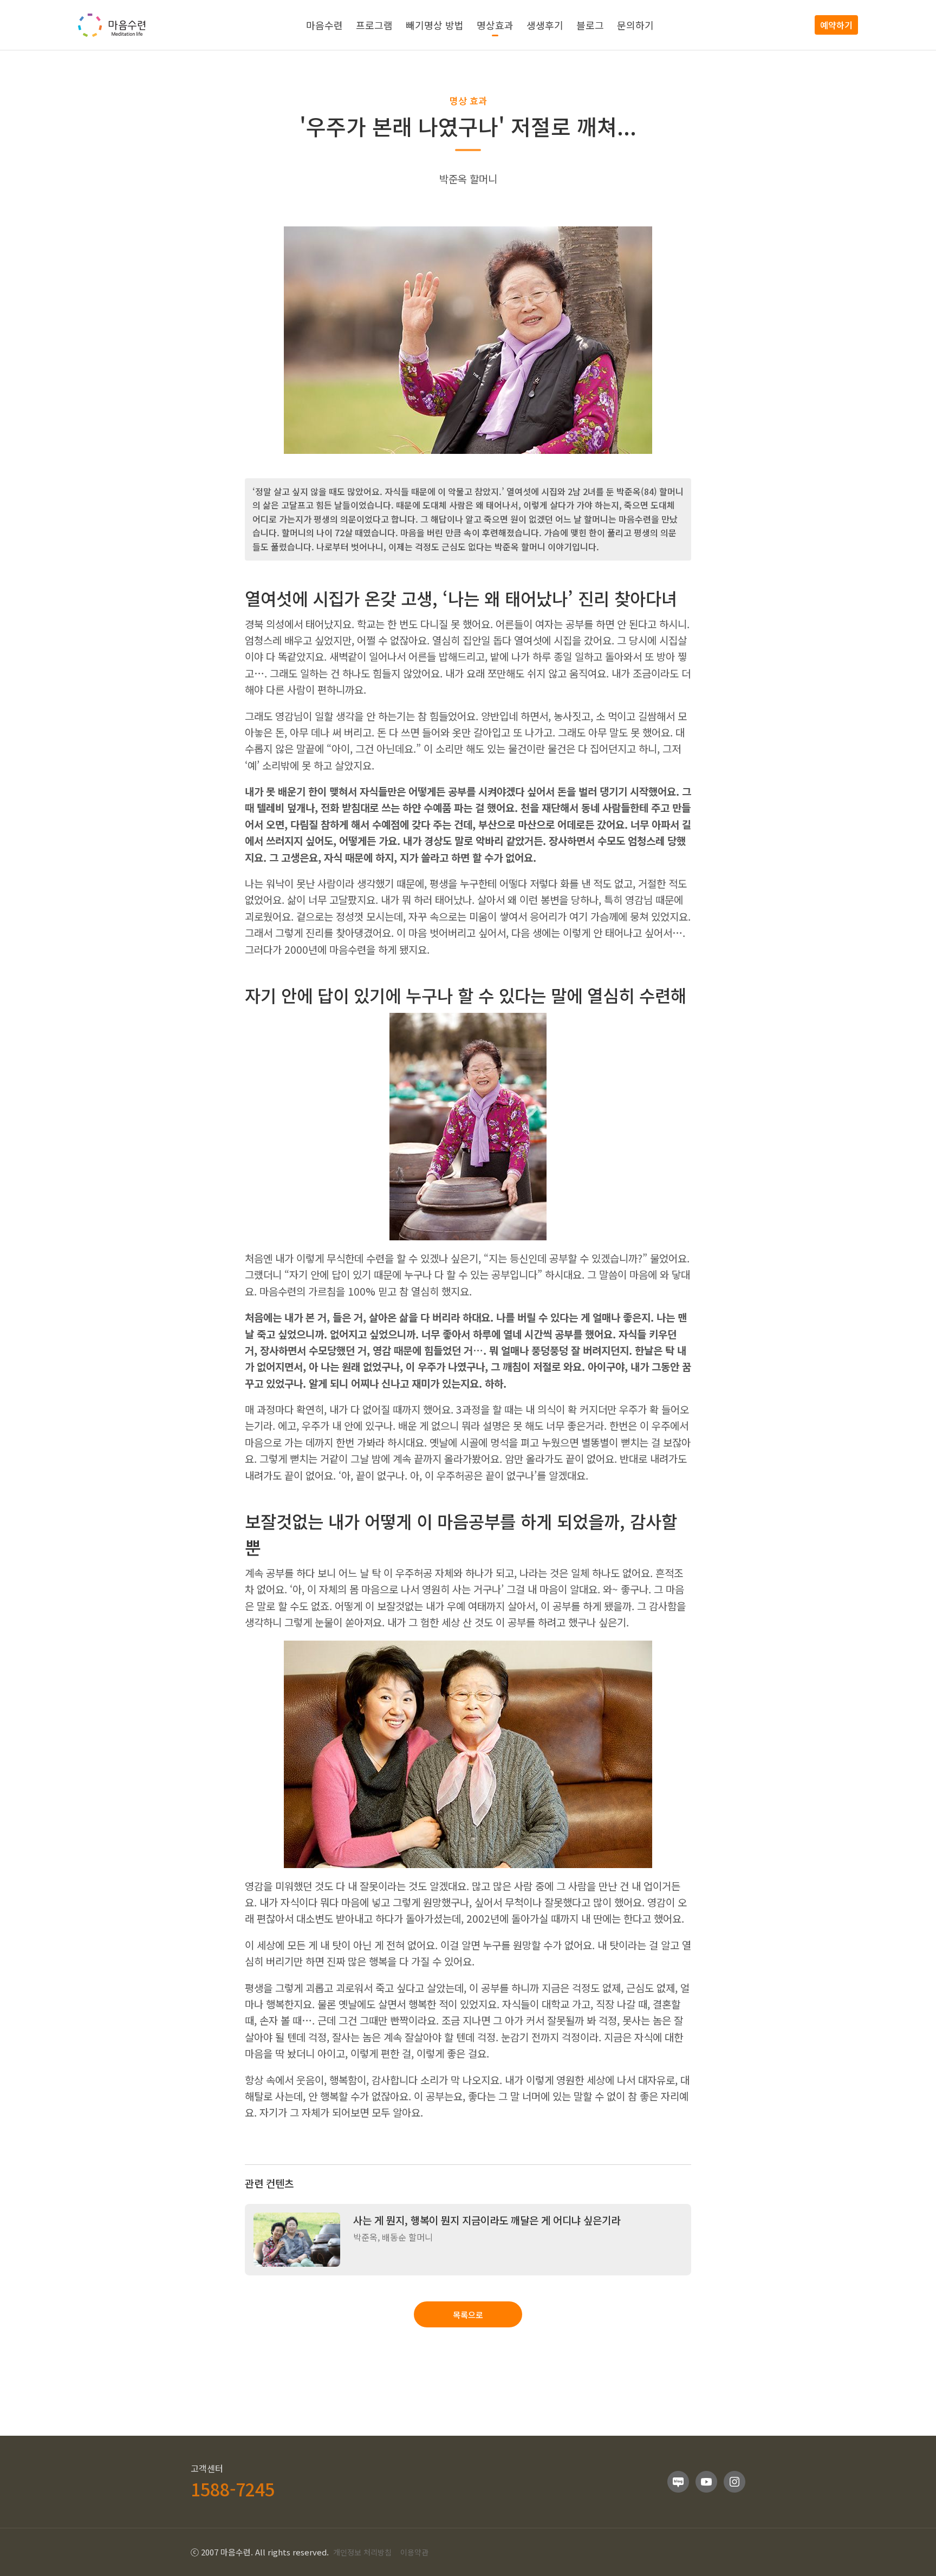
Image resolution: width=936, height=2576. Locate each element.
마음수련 (324, 25)
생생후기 (545, 25)
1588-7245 (233, 2489)
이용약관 (414, 2552)
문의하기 (635, 25)
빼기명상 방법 (435, 25)
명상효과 (495, 25)
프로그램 (374, 25)
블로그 (590, 25)
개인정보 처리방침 (362, 2552)
